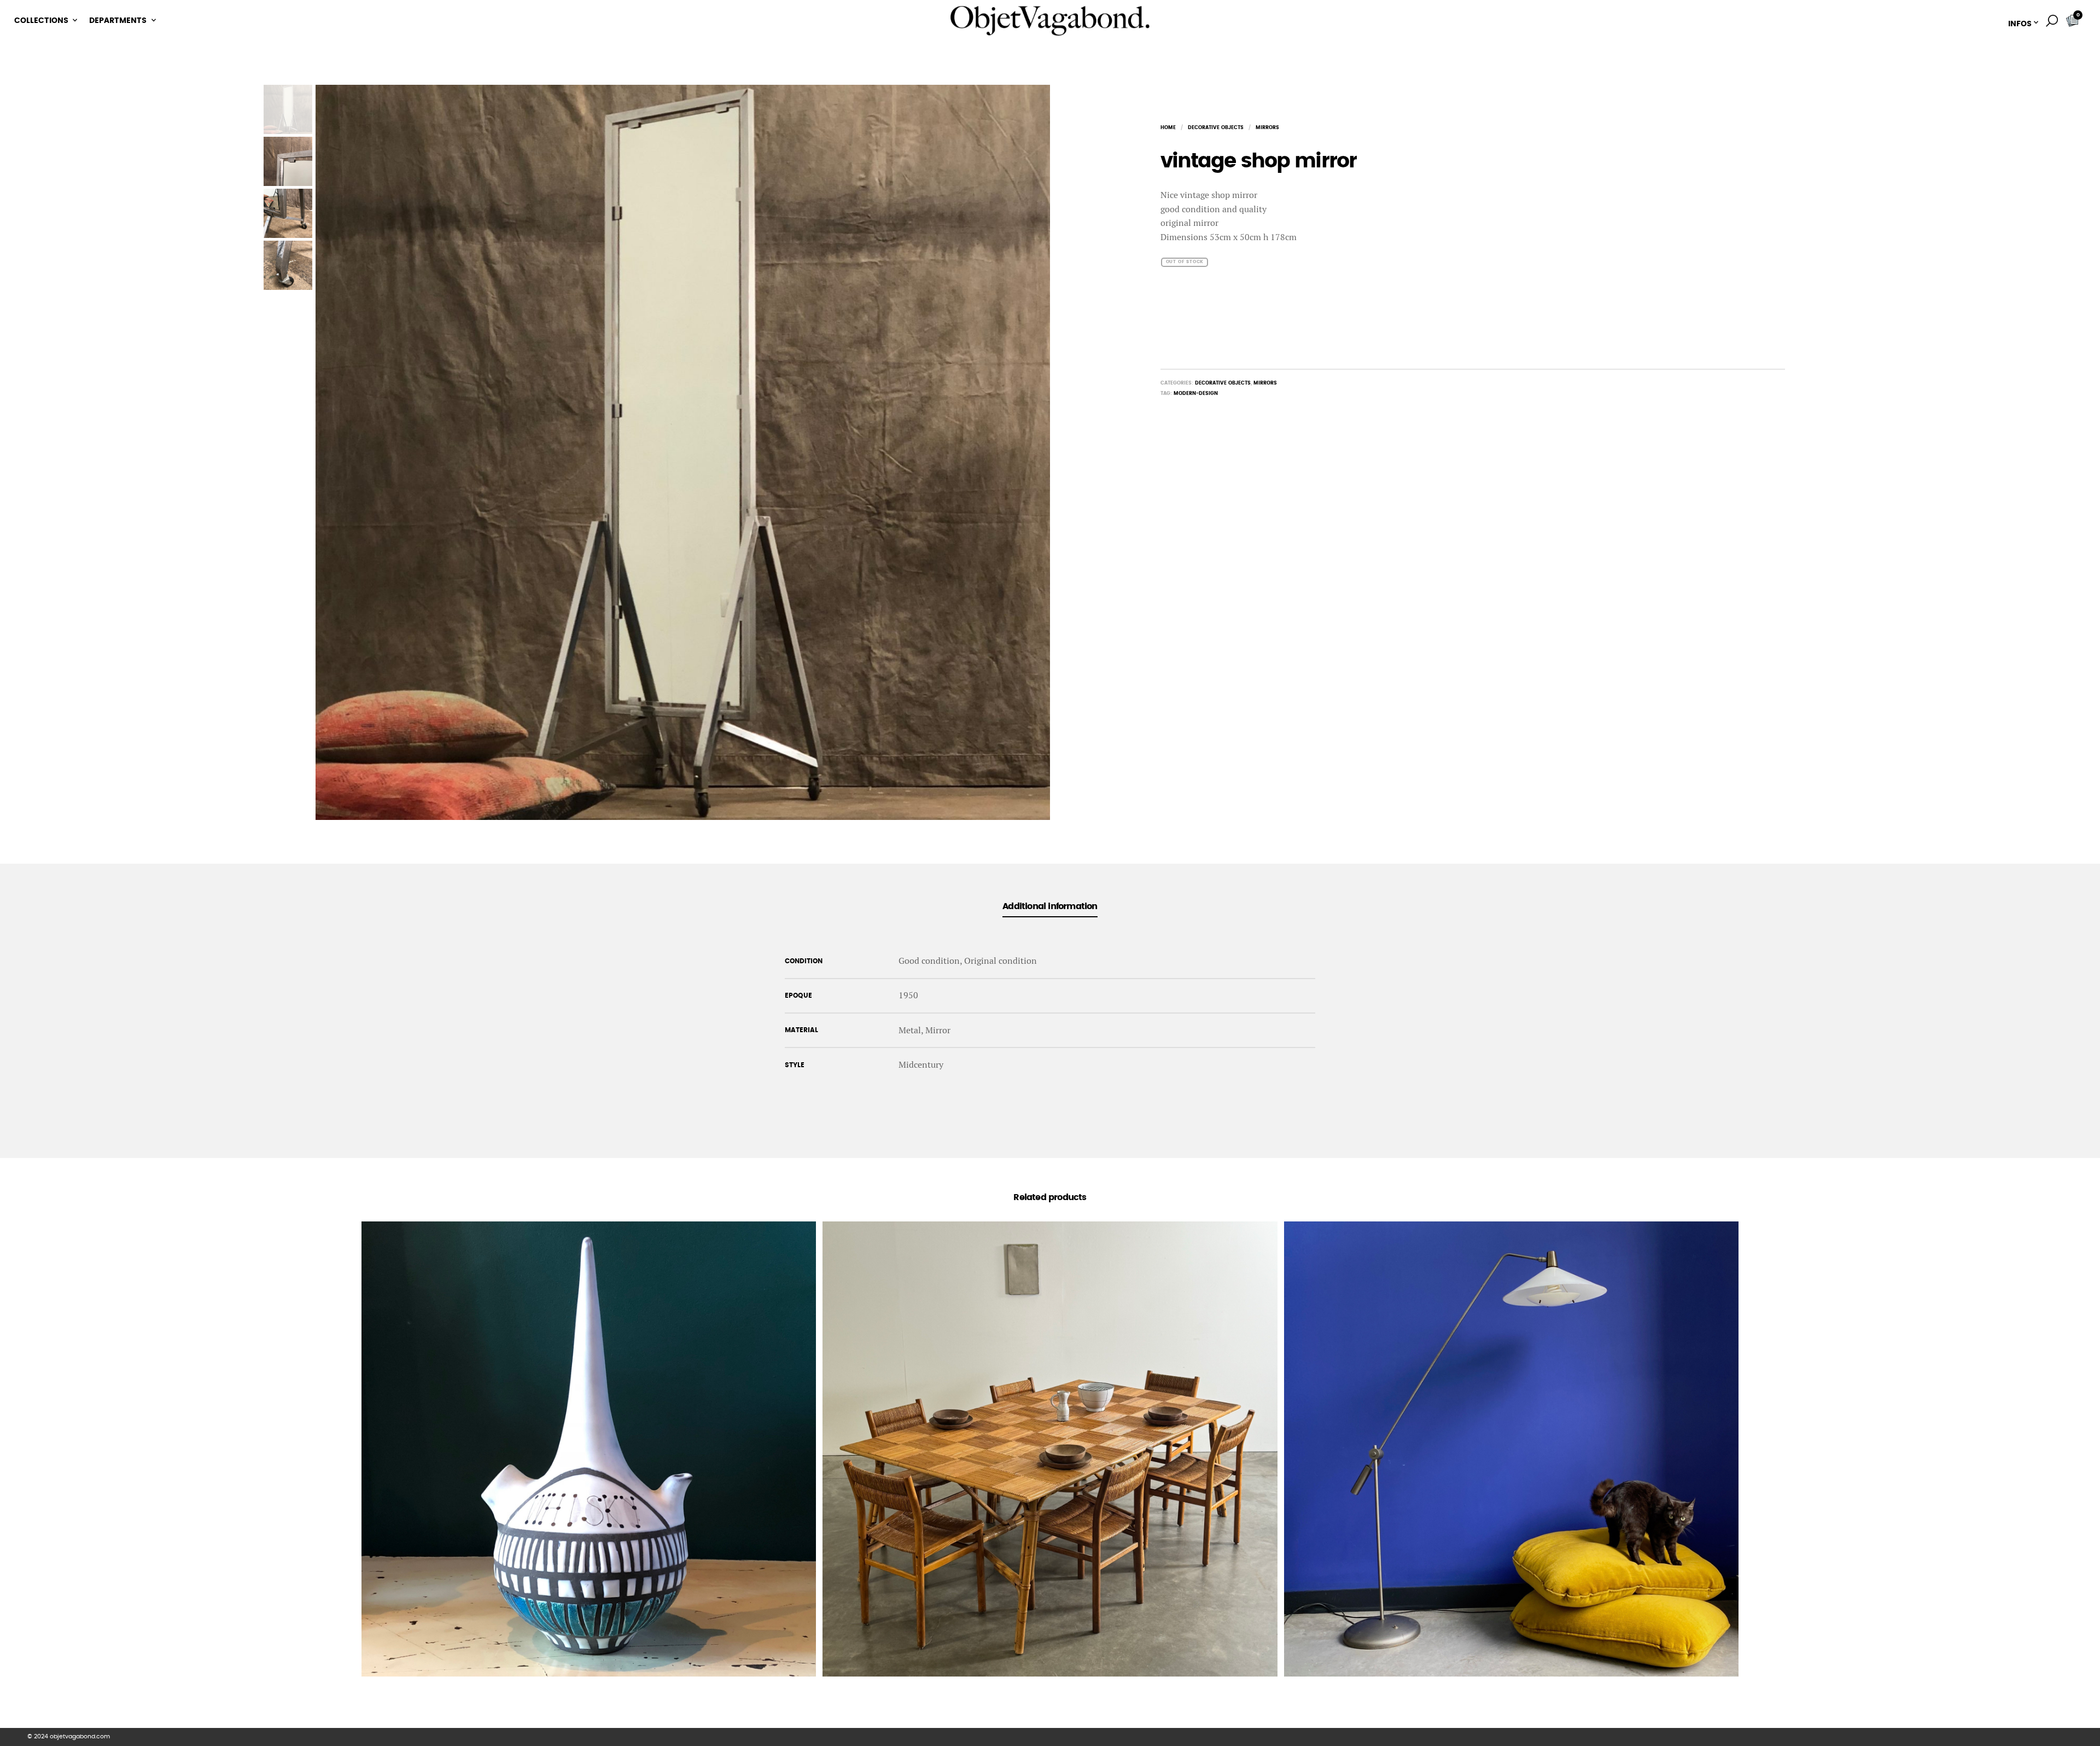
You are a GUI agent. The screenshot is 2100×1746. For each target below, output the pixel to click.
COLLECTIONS (41, 21)
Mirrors (1267, 128)
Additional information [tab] (1050, 906)
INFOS (2020, 24)
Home (1168, 128)
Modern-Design (1196, 394)
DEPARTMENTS (118, 21)
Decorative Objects (1216, 128)
